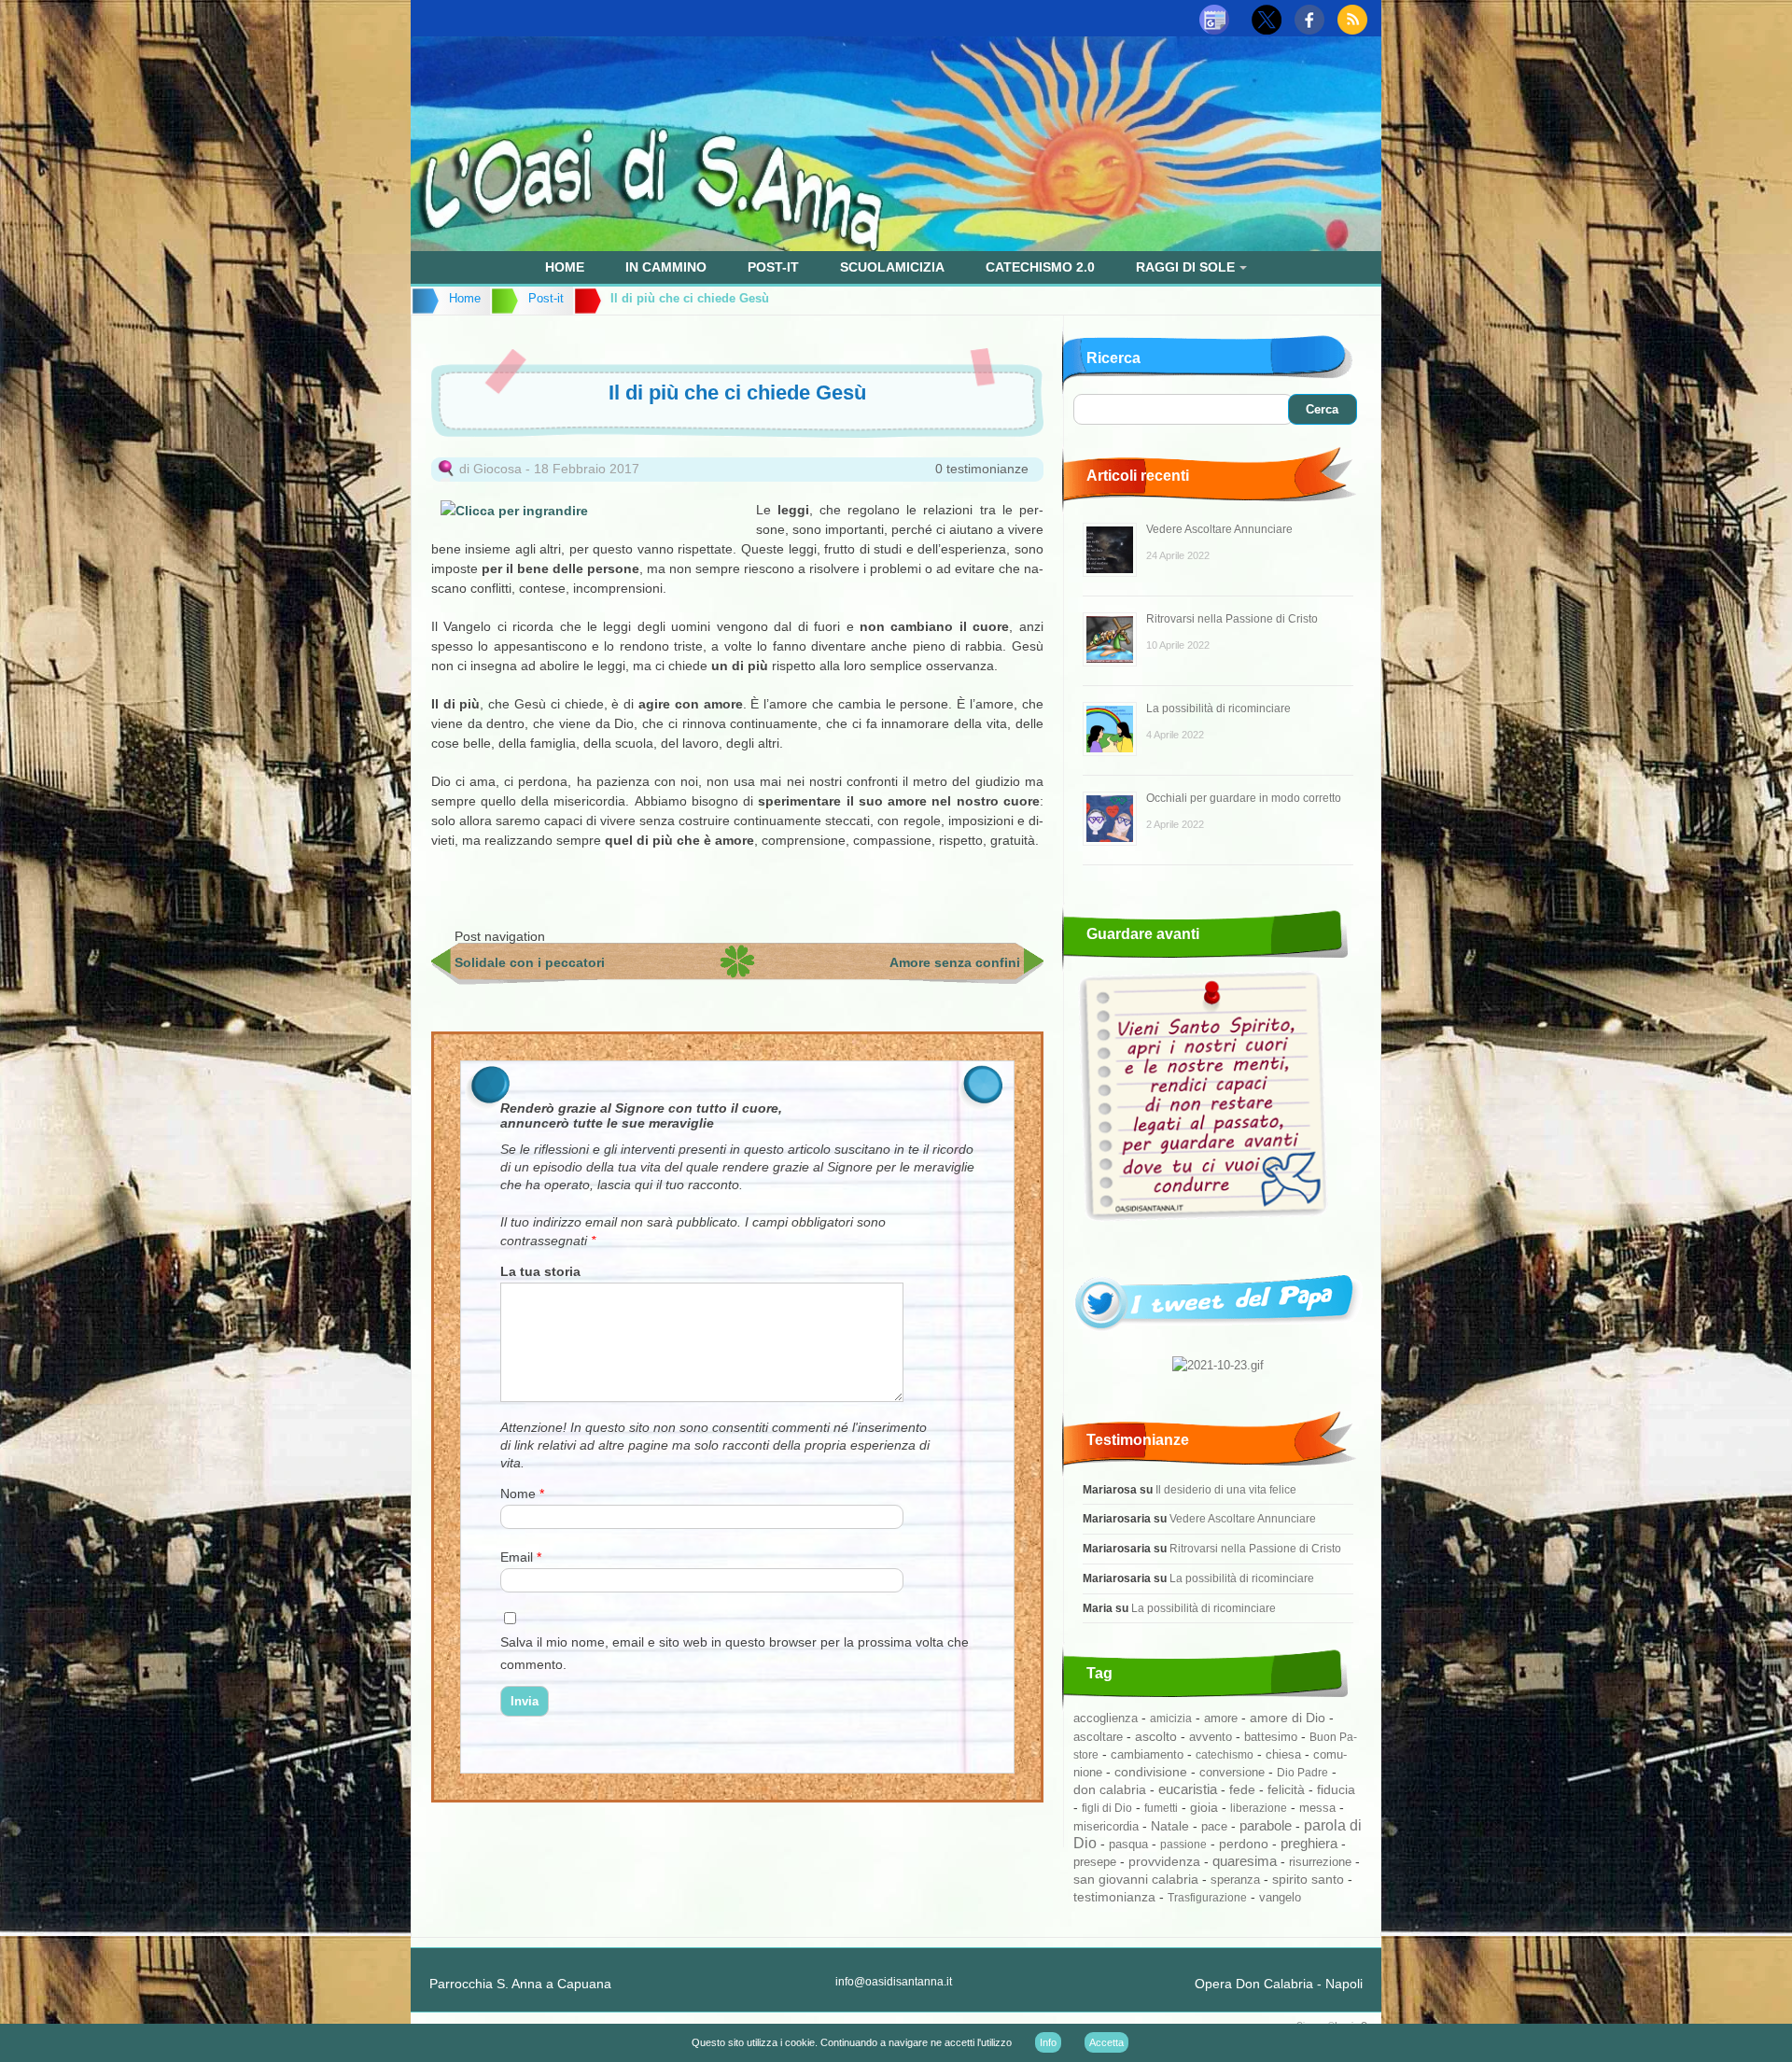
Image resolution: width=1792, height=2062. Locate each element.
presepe (1095, 1862)
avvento (1211, 1737)
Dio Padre (1302, 1773)
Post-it (773, 267)
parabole (1266, 1826)
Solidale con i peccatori (530, 962)
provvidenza (1164, 1861)
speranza (1235, 1880)
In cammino (666, 267)
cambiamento (1147, 1754)
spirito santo (1308, 1880)
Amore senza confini (955, 962)
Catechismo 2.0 (1040, 267)
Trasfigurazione (1207, 1898)
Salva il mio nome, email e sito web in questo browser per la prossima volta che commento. (735, 1653)
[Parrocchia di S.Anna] (896, 246)
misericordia (1106, 1826)
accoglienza (1106, 1718)
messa (1317, 1808)
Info (1048, 2042)
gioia (1204, 1807)
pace (1214, 1826)
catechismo (1225, 1755)
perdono (1244, 1844)
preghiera (1309, 1843)
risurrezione (1320, 1862)
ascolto (1156, 1736)
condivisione (1151, 1772)
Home (565, 267)
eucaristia (1188, 1789)
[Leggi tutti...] (1218, 1337)
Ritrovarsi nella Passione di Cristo (1232, 619)
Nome (522, 1494)
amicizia (1171, 1718)
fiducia (1336, 1789)
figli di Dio (1107, 1808)
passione (1183, 1845)
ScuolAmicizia (892, 267)
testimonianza (1114, 1897)
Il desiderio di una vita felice (1226, 1489)
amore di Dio (1288, 1718)
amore (1221, 1718)
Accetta (1106, 2042)
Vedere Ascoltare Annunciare (1219, 529)
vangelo (1280, 1897)
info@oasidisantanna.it (894, 1982)
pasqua (1128, 1844)
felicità (1286, 1790)
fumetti (1161, 1808)
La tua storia (540, 1271)
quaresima (1245, 1861)
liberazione (1259, 1808)
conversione (1232, 1772)
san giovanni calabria (1136, 1879)
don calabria (1110, 1789)
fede (1242, 1789)
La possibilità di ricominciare (1218, 708)
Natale (1170, 1826)
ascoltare (1098, 1737)
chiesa (1283, 1755)
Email (521, 1557)
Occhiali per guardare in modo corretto (1244, 798)
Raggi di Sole (1185, 267)
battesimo (1271, 1737)
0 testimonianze (982, 469)
